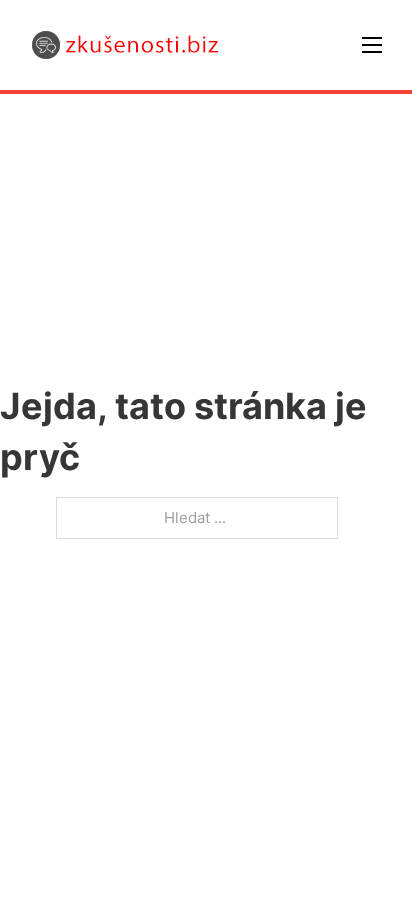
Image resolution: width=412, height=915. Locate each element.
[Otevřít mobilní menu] (372, 45)
